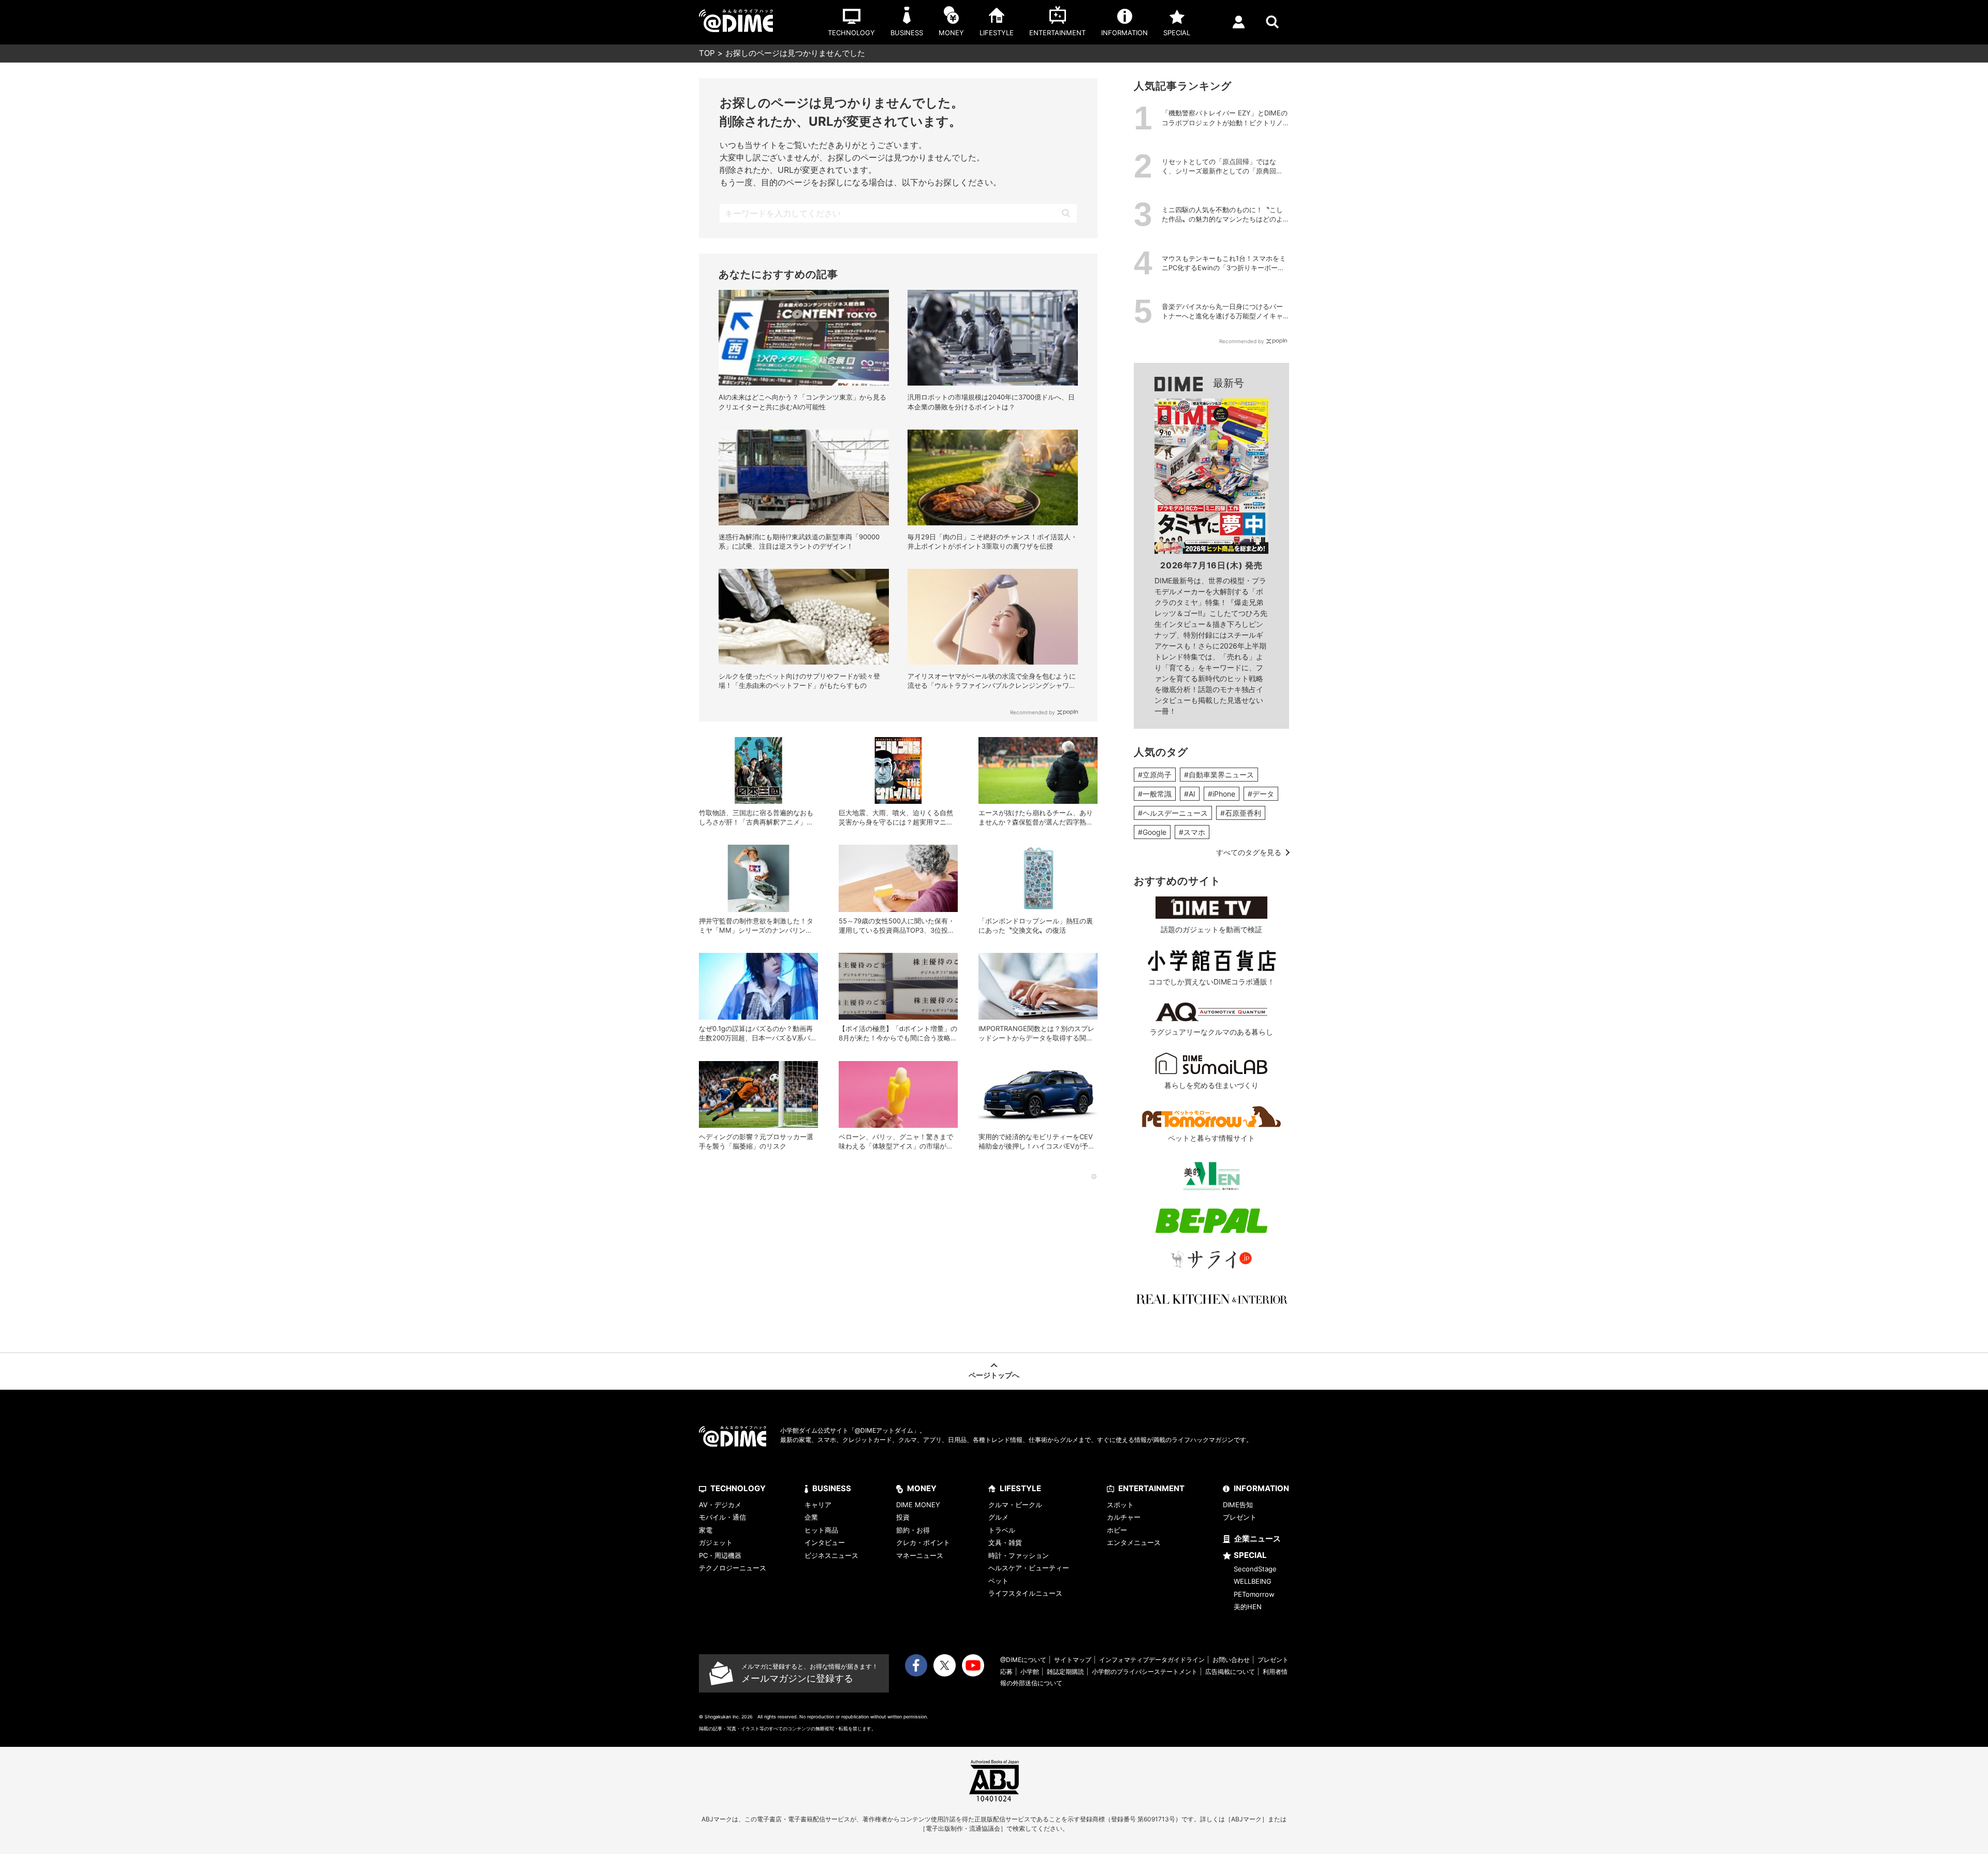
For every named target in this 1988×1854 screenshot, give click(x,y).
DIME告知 (1238, 1505)
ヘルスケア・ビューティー (1029, 1568)
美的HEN (1248, 1607)
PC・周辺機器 (720, 1555)
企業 (811, 1517)
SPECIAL (1250, 1555)
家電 (706, 1530)
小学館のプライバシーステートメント (1145, 1672)
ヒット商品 (821, 1530)
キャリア (818, 1505)
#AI (1190, 794)
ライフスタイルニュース (1025, 1593)
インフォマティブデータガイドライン (1152, 1660)
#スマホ (1192, 832)
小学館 (1030, 1672)
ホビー (1117, 1530)
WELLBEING (1253, 1581)
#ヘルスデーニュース (1173, 813)
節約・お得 (913, 1530)
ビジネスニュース (831, 1555)
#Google (1152, 832)
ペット (998, 1581)
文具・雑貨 (1005, 1542)
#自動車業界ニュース (1219, 775)
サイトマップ (1073, 1660)
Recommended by (1033, 712)
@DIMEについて (1023, 1660)
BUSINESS (832, 1488)
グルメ (998, 1517)
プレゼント (1240, 1517)
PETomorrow (1254, 1594)
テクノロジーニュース (733, 1568)
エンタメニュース (1134, 1542)
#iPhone (1222, 794)
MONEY (922, 1488)
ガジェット (716, 1542)
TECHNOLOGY (738, 1488)
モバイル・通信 (722, 1517)
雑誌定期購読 (1065, 1672)
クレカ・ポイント (923, 1542)
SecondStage (1255, 1569)
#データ (1261, 794)
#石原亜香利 (1241, 813)
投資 (903, 1517)
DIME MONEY (918, 1505)
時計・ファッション (1019, 1555)
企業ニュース (1258, 1539)
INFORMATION (1261, 1488)
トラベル (1002, 1530)
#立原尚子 (1155, 775)
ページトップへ (994, 1375)
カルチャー (1124, 1517)
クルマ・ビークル (1015, 1505)
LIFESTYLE (1020, 1488)
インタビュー (825, 1542)
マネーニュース (920, 1555)
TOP (707, 53)
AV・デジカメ (720, 1505)
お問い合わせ (1231, 1660)
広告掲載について (1230, 1672)
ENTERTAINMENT (1151, 1488)
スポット (1120, 1505)
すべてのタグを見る (1249, 852)
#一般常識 (1155, 794)
